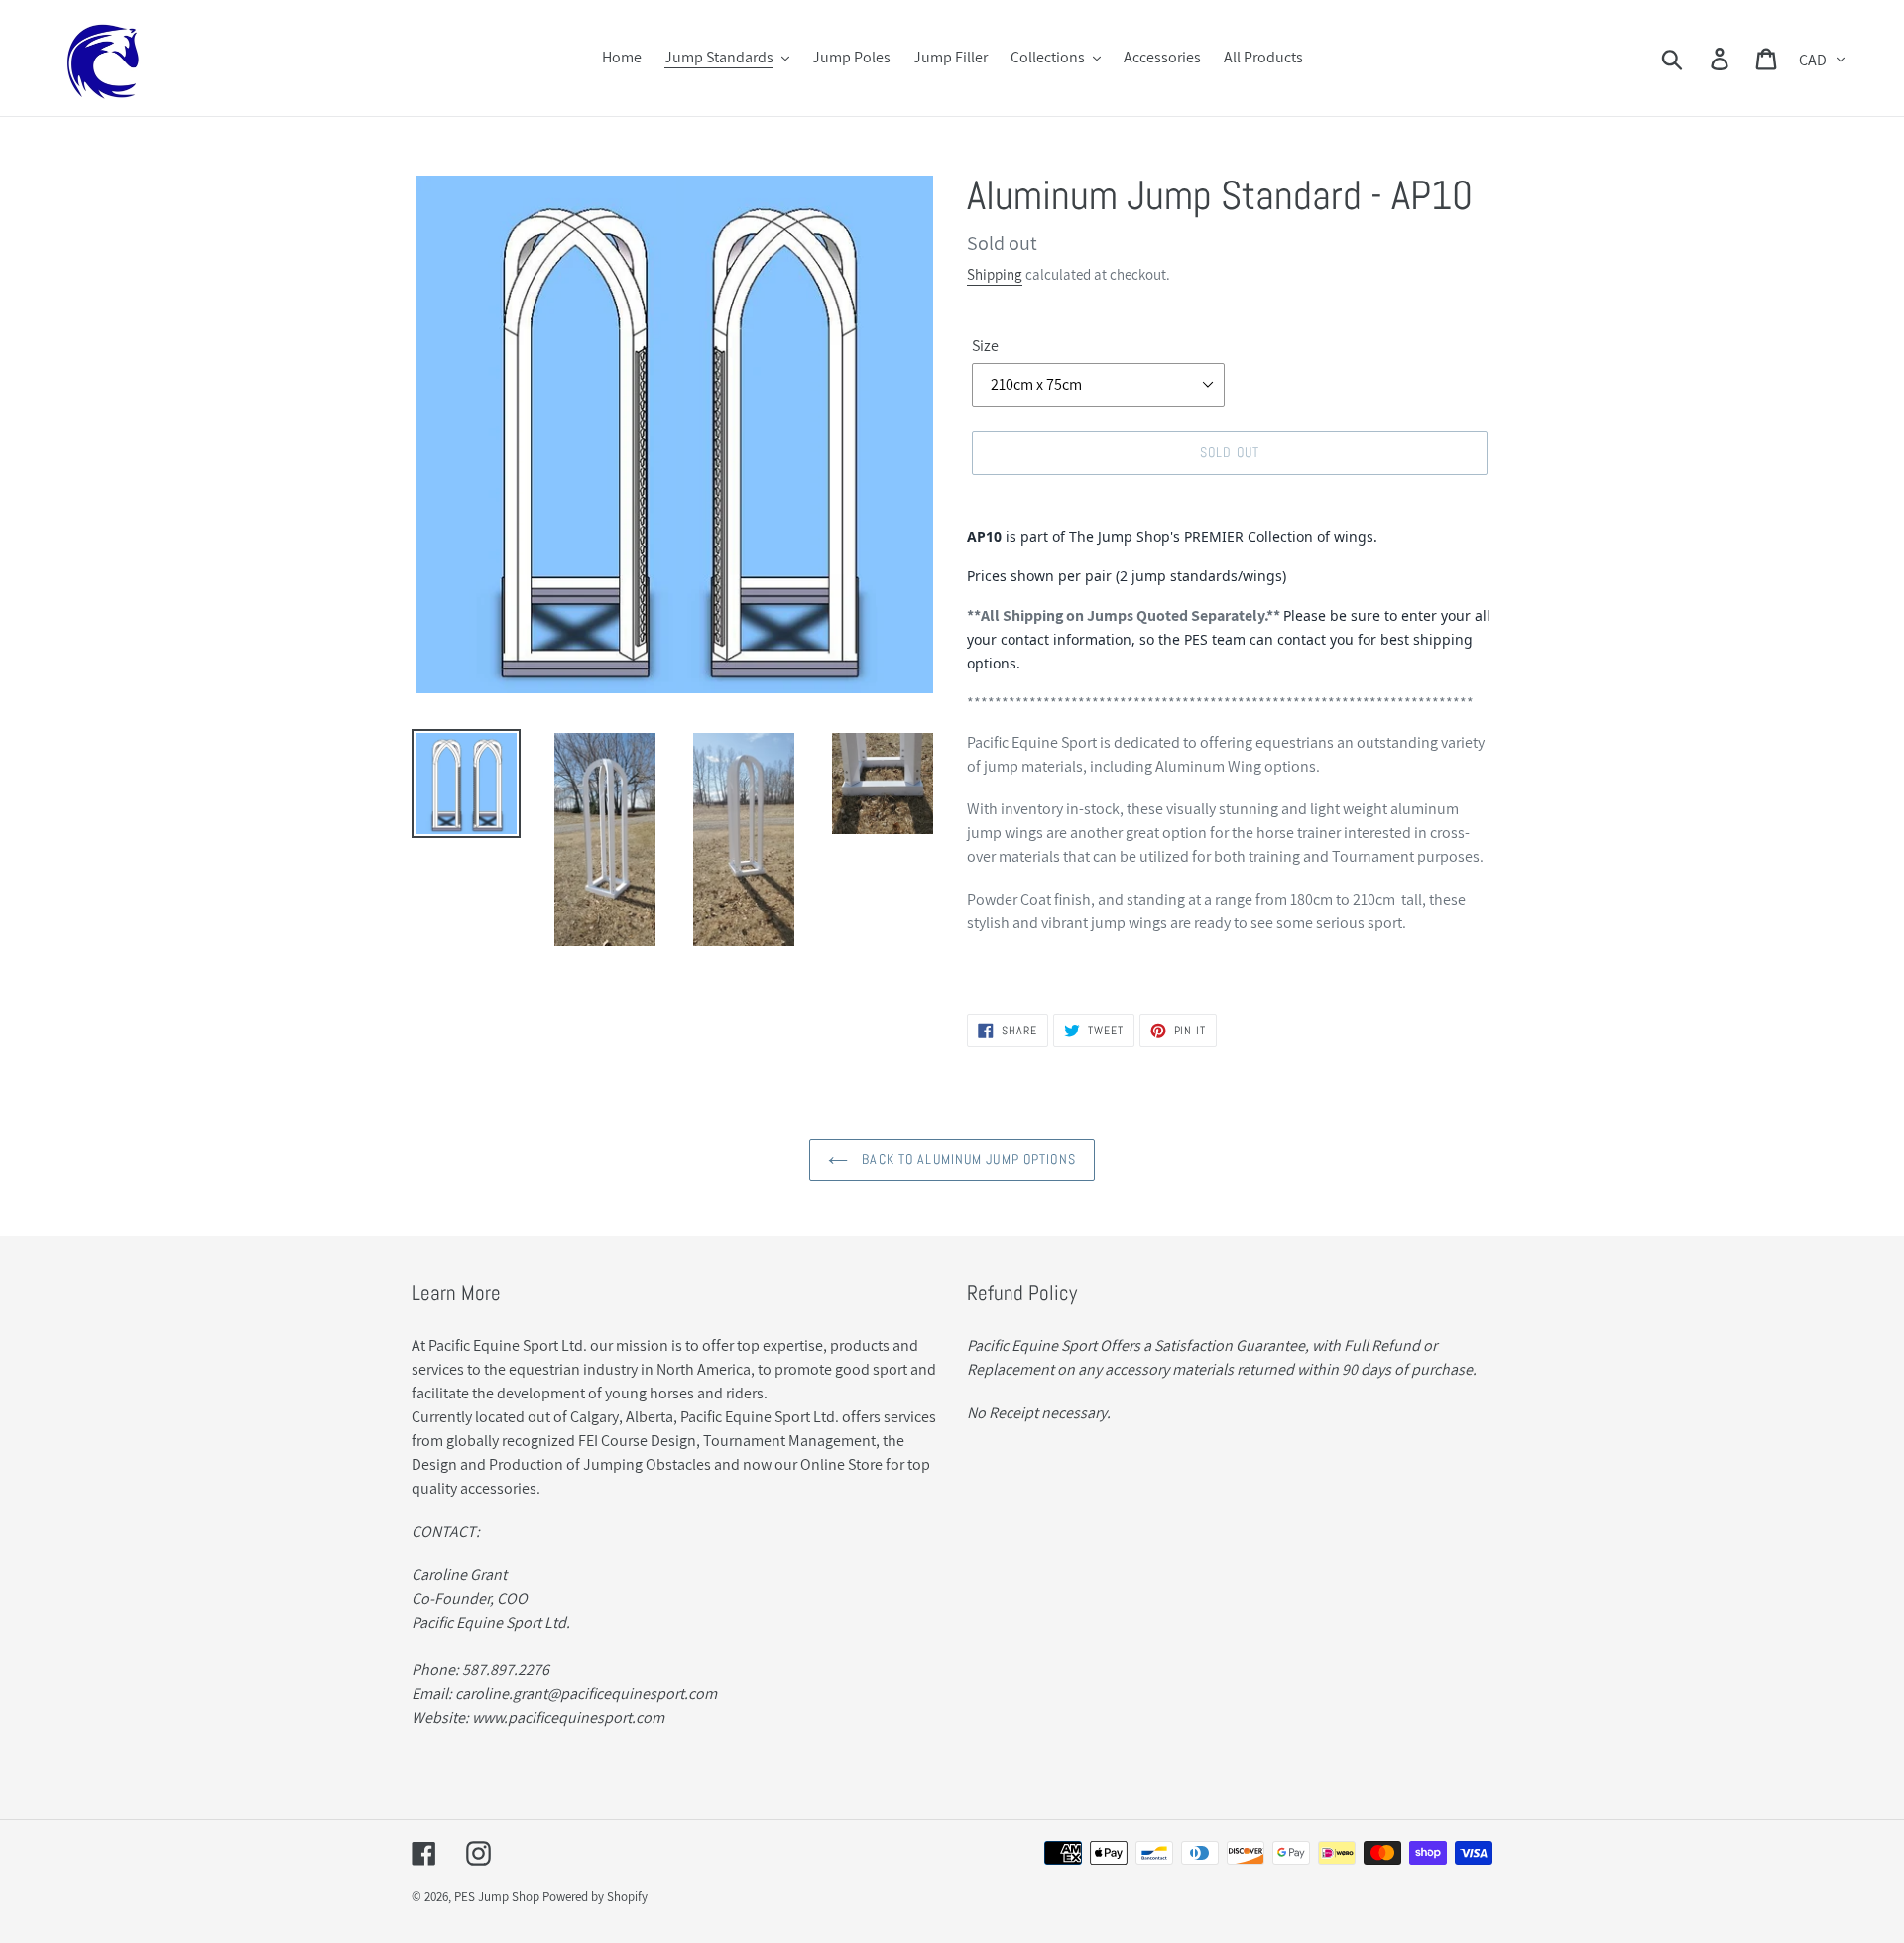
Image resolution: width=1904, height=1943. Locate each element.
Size (985, 346)
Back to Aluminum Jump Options (967, 1159)
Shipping (995, 274)
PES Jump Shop (497, 1897)
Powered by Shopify (595, 1897)
